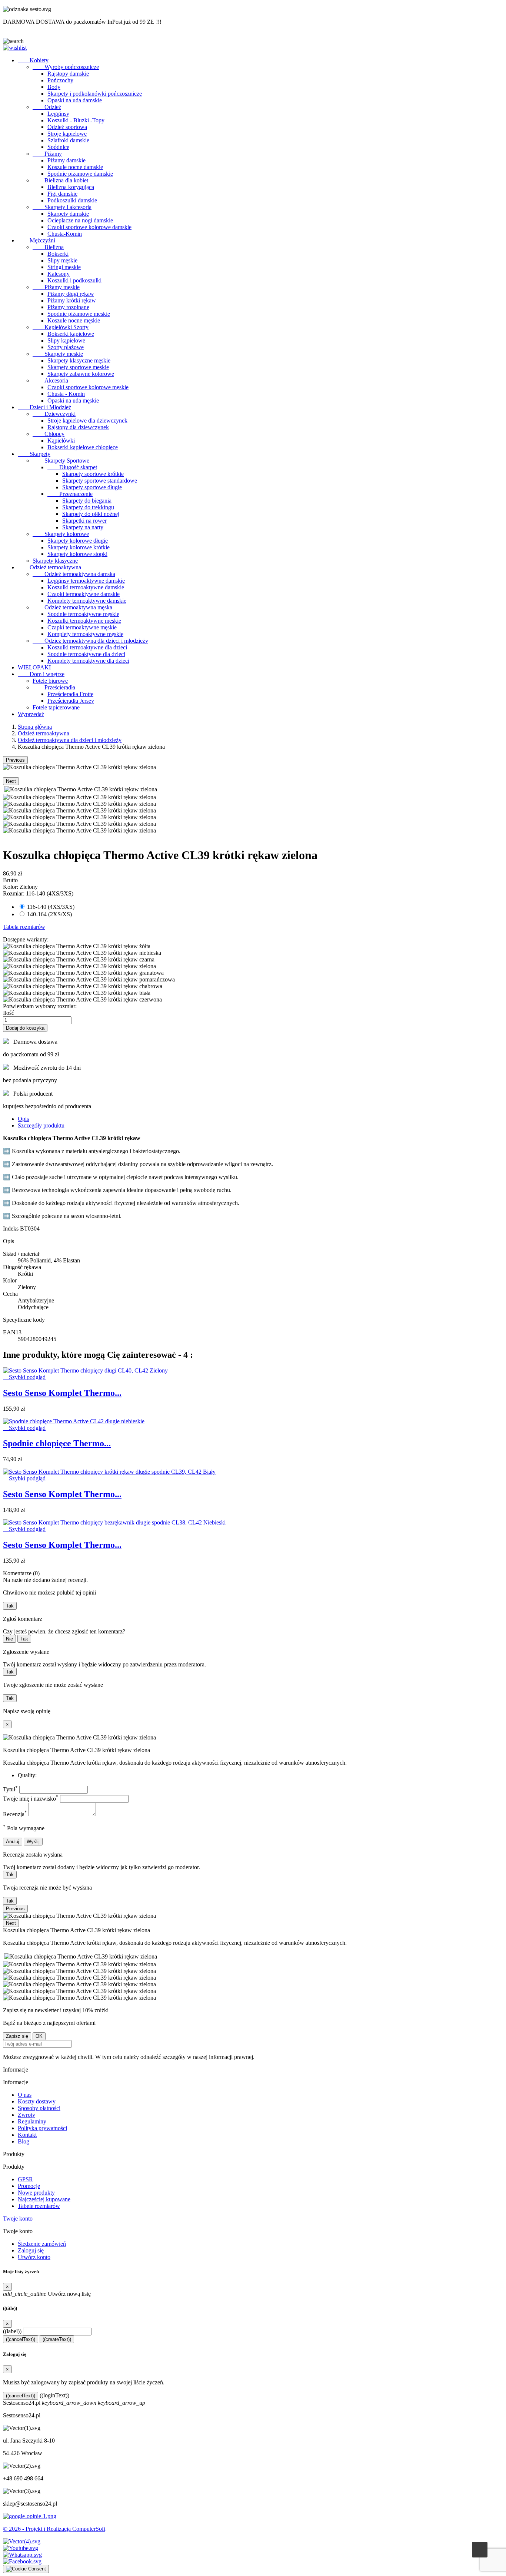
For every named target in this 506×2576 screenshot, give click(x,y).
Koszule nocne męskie (74, 320)
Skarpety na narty (83, 527)
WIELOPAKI (34, 667)
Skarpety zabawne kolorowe (81, 374)
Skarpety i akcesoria (62, 207)
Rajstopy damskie (68, 74)
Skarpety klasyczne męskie (79, 360)
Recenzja (15, 1814)
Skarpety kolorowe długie (78, 541)
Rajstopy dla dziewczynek (78, 427)
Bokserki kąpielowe (71, 334)
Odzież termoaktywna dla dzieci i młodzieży (90, 641)
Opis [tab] (23, 1119)
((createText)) (57, 2339)
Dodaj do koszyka (25, 1028)
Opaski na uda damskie (75, 100)
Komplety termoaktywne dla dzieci (88, 661)
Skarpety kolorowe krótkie (79, 547)
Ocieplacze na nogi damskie (80, 220)
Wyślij (33, 1842)
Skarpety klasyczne (55, 561)
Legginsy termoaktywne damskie (86, 581)
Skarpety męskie (58, 354)
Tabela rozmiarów (24, 927)
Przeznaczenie (70, 494)
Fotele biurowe (50, 681)
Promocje (29, 2186)
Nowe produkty (36, 2193)
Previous (15, 760)
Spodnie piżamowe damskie (80, 174)
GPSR (25, 2179)
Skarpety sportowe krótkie (93, 474)
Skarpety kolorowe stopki (77, 554)
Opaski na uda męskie (73, 400)
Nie (9, 1639)
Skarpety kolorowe (61, 534)
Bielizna (48, 247)
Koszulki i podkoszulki (74, 280)
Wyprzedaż (31, 714)
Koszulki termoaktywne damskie (86, 587)
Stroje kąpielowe (67, 134)
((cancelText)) (21, 2339)
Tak (10, 1606)
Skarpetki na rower (84, 521)
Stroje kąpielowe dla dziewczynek (87, 420)
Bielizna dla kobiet (60, 180)
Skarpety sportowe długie (92, 487)
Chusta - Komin (66, 394)
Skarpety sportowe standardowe (100, 481)
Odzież (47, 107)
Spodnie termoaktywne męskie (83, 614)
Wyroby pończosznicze (66, 67)
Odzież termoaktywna (49, 567)
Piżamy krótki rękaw (72, 300)
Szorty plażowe (66, 347)
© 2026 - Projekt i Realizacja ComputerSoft (54, 2529)
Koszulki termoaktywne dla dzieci (87, 647)
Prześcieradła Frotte (70, 694)
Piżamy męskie (56, 287)
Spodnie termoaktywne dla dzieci (86, 654)
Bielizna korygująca (71, 187)
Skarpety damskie (68, 214)
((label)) (12, 2331)
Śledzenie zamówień (42, 2244)
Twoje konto (18, 2219)
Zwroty (26, 2115)
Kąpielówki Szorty (61, 327)
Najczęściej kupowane (44, 2199)
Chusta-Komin (65, 234)
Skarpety (34, 454)
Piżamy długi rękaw (71, 294)
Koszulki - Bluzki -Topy (76, 120)
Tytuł (10, 1789)
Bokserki (58, 254)
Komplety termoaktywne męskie (85, 634)
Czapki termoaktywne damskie (84, 594)
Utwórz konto (34, 2257)
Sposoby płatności (39, 2108)
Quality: (27, 1775)
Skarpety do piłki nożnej (91, 514)
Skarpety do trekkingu (88, 507)
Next (11, 781)
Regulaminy (32, 2121)
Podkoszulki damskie (72, 200)
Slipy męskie (62, 260)
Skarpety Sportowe (61, 461)
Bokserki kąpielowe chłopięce (83, 447)
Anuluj (13, 1842)
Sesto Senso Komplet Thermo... (62, 1393)
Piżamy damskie (66, 160)
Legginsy (58, 114)
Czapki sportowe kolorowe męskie (88, 387)
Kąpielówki (61, 441)
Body (54, 87)
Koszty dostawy (37, 2101)
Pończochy (60, 80)
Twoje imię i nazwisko (31, 1799)
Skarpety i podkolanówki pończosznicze (95, 94)
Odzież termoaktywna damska (74, 574)
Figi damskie (62, 194)
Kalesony (59, 274)
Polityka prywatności (42, 2128)
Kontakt (27, 2135)
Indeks (11, 1229)
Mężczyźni (36, 240)
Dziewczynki (54, 414)
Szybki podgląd (24, 1377)
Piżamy (47, 154)
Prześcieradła (54, 687)
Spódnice (58, 147)
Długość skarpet (72, 467)
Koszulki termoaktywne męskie (84, 621)
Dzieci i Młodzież (44, 407)
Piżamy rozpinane (68, 307)
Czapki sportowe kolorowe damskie (89, 227)
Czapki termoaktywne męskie (82, 627)
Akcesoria (50, 380)
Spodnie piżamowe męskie (79, 314)
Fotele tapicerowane (56, 707)
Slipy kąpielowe (66, 340)
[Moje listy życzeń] (15, 48)
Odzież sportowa (67, 127)
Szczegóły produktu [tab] (41, 1125)
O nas (25, 2095)
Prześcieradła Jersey (71, 701)
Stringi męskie (64, 267)
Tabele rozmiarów (39, 2206)
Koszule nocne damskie (75, 167)
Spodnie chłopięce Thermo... (57, 1443)
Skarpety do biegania (87, 501)
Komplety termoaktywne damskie (87, 601)
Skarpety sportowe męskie (78, 367)
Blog (24, 2141)
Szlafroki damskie (68, 140)
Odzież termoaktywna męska (72, 607)
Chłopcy (49, 434)
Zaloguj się (31, 2250)
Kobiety (33, 60)
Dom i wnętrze (41, 674)
